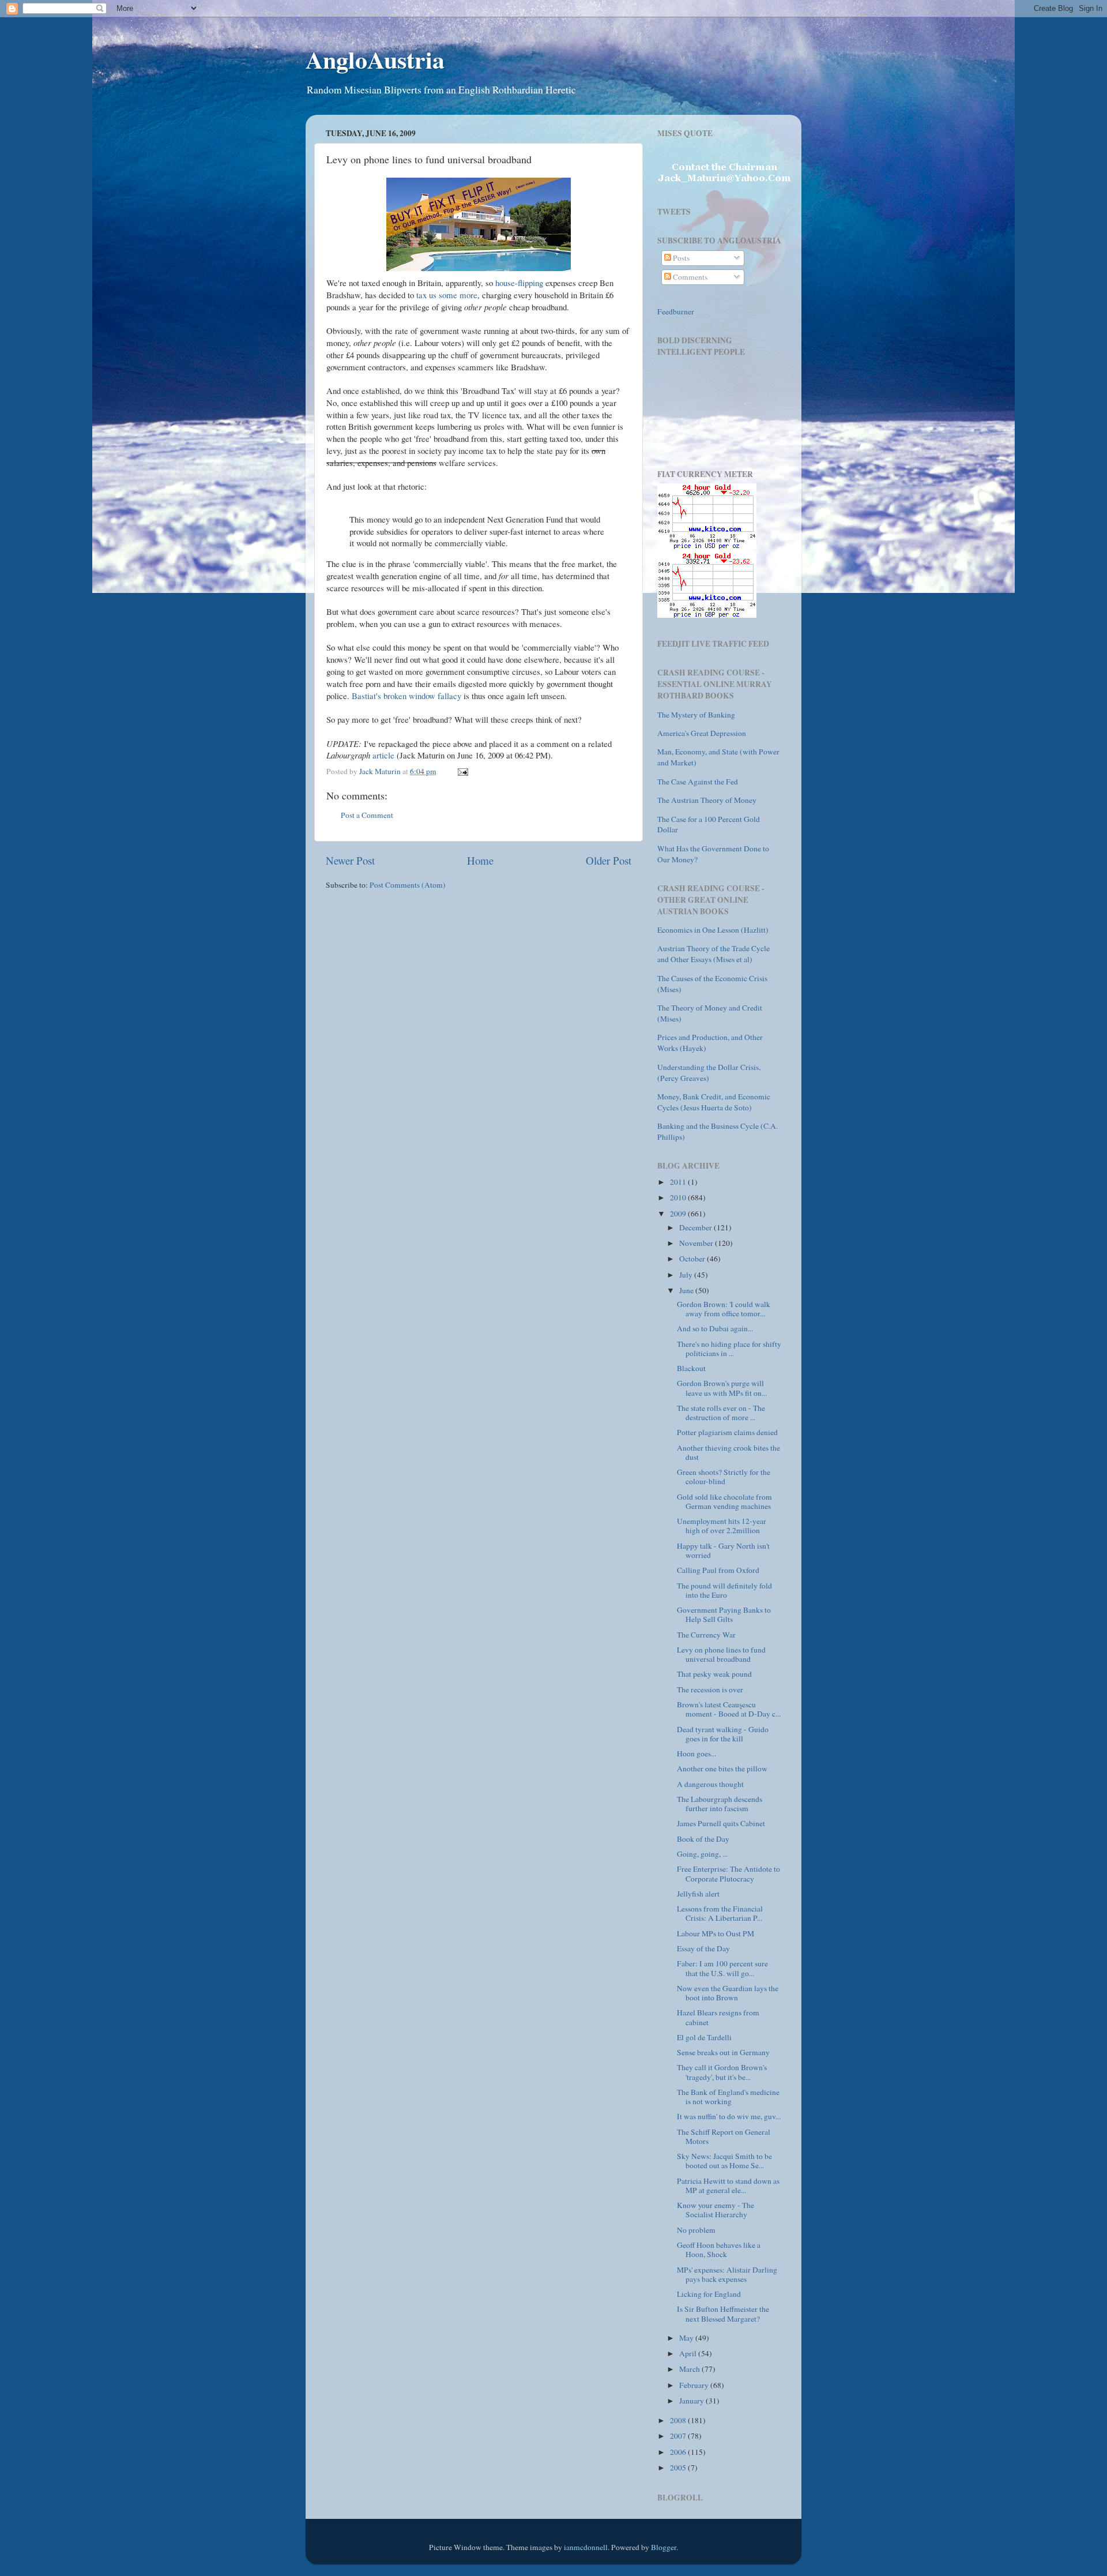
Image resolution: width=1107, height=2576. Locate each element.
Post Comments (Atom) (408, 885)
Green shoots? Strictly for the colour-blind (724, 1477)
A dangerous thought (710, 1784)
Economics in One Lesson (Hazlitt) (713, 930)
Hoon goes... (696, 1753)
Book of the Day (703, 1839)
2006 (679, 2452)
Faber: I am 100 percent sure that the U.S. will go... (722, 1968)
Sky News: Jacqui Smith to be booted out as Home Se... (724, 2161)
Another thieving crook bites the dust (728, 1452)
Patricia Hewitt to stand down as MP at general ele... (728, 2186)
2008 (679, 2420)
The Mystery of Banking (696, 715)
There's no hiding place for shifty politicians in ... (729, 1349)
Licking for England (709, 2294)
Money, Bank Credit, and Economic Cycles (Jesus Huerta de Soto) (714, 1102)
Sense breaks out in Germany (723, 2052)
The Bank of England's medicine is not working (728, 2097)
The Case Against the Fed (698, 782)
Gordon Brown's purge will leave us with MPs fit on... (722, 1388)
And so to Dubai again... (715, 1328)
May (687, 2338)
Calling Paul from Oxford (718, 1570)
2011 (679, 1182)
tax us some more (447, 295)
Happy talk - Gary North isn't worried (723, 1550)
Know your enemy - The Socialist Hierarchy (716, 2210)
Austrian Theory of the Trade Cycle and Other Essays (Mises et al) (713, 954)
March (690, 2369)
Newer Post (350, 860)
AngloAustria (375, 59)
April (689, 2353)
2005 (679, 2468)
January (692, 2401)
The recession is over (710, 1689)
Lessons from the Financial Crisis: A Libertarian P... (720, 1913)
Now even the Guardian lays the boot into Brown (728, 1993)
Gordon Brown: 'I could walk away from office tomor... (724, 1309)
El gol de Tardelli (704, 2037)
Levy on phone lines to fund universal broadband (721, 1654)
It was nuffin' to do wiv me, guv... (729, 2116)
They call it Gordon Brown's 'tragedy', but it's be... (722, 2072)
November (697, 1243)
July (687, 1275)
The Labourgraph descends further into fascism (720, 1804)
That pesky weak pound (714, 1674)
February (695, 2385)
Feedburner (676, 311)
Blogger (664, 2547)
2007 (679, 2436)
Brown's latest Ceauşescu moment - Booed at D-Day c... (729, 1709)
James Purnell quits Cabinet (721, 1823)
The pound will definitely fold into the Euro (724, 1590)
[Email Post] (462, 771)
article (383, 755)
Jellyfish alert (698, 1894)
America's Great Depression (702, 733)
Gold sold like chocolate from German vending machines (724, 1501)
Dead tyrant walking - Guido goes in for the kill (723, 1734)
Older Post (609, 860)
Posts (680, 258)
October (693, 1259)
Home (480, 860)
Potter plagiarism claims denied (727, 1432)
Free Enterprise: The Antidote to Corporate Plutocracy (728, 1873)
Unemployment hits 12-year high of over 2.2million (722, 1526)
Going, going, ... (702, 1854)
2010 (679, 1197)
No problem (696, 2230)
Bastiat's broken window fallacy (406, 696)
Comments (689, 277)
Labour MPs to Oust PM (716, 1933)
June (687, 1290)
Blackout (691, 1368)
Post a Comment (367, 815)
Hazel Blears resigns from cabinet (718, 2017)
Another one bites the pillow (722, 1768)
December (696, 1227)
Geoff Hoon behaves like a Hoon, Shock (719, 2250)
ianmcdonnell (586, 2547)
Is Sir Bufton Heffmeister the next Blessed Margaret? (723, 2314)
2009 (679, 1214)
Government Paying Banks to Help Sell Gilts (724, 1614)
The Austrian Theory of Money (707, 800)
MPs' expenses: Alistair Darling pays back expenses (727, 2274)
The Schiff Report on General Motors (724, 2136)
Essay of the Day (703, 1948)
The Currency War (706, 1635)
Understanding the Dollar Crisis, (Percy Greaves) (709, 1073)
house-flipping (519, 283)
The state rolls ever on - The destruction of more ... (721, 1413)
